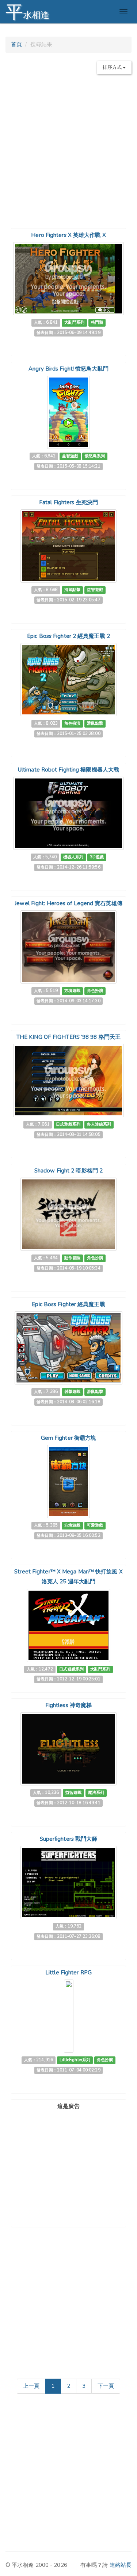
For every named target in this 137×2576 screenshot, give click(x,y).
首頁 (16, 44)
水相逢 (27, 12)
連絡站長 (121, 2565)
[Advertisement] (68, 148)
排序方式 (113, 67)
